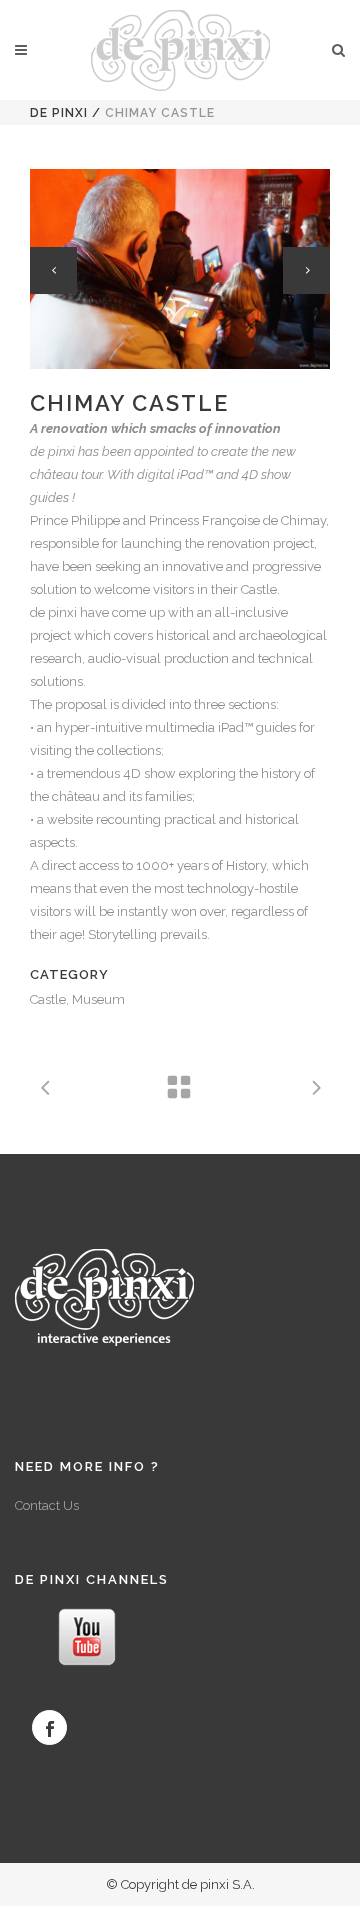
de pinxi (59, 113)
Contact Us (47, 1505)
